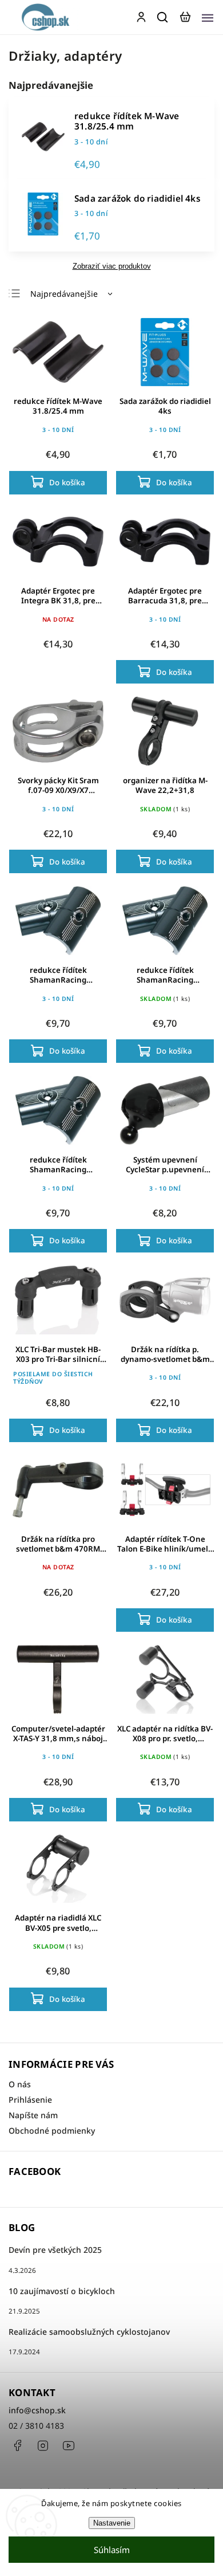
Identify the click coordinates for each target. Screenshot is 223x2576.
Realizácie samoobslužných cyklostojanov (89, 2332)
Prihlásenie (30, 2100)
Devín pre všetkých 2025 (55, 2250)
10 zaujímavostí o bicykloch (62, 2291)
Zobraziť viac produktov (112, 266)
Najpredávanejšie (64, 294)
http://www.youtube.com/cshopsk (69, 2445)
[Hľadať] (163, 17)
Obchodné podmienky (52, 2131)
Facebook (17, 2445)
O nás (20, 2084)
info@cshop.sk (37, 2410)
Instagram (43, 2445)
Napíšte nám (33, 2115)
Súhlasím (112, 2550)
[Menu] (208, 17)
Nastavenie (112, 2523)
